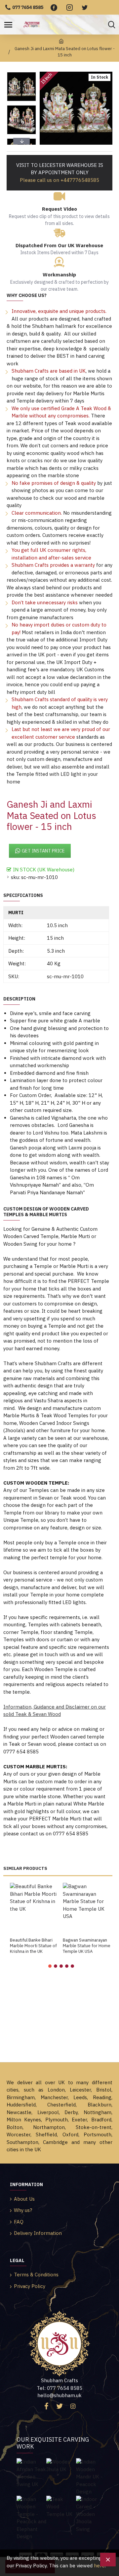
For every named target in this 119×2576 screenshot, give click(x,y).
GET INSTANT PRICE (43, 851)
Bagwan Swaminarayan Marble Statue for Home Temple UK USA (87, 1946)
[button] (21, 73)
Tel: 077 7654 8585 (59, 2388)
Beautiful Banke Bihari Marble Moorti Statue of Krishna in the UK (33, 1946)
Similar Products (25, 1869)
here (99, 2566)
